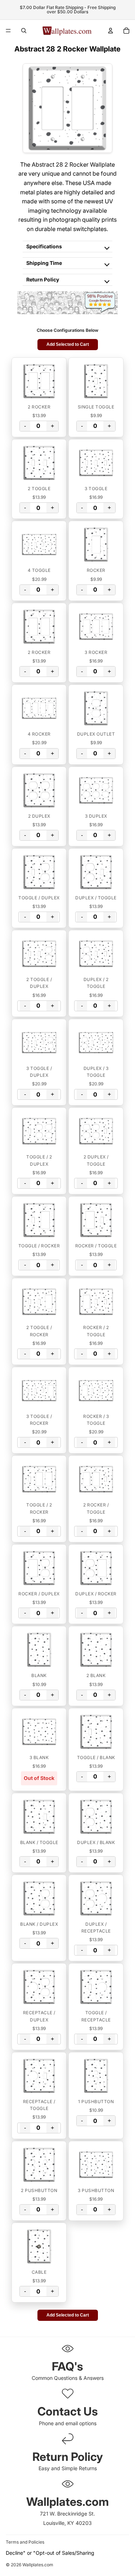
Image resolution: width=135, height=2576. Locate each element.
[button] (39, 381)
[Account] (111, 31)
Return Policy (43, 279)
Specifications (44, 246)
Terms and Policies (25, 2542)
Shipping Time (44, 263)
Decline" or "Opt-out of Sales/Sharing (50, 2553)
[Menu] (8, 31)
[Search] (24, 31)
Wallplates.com (38, 2565)
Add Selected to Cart (68, 344)
